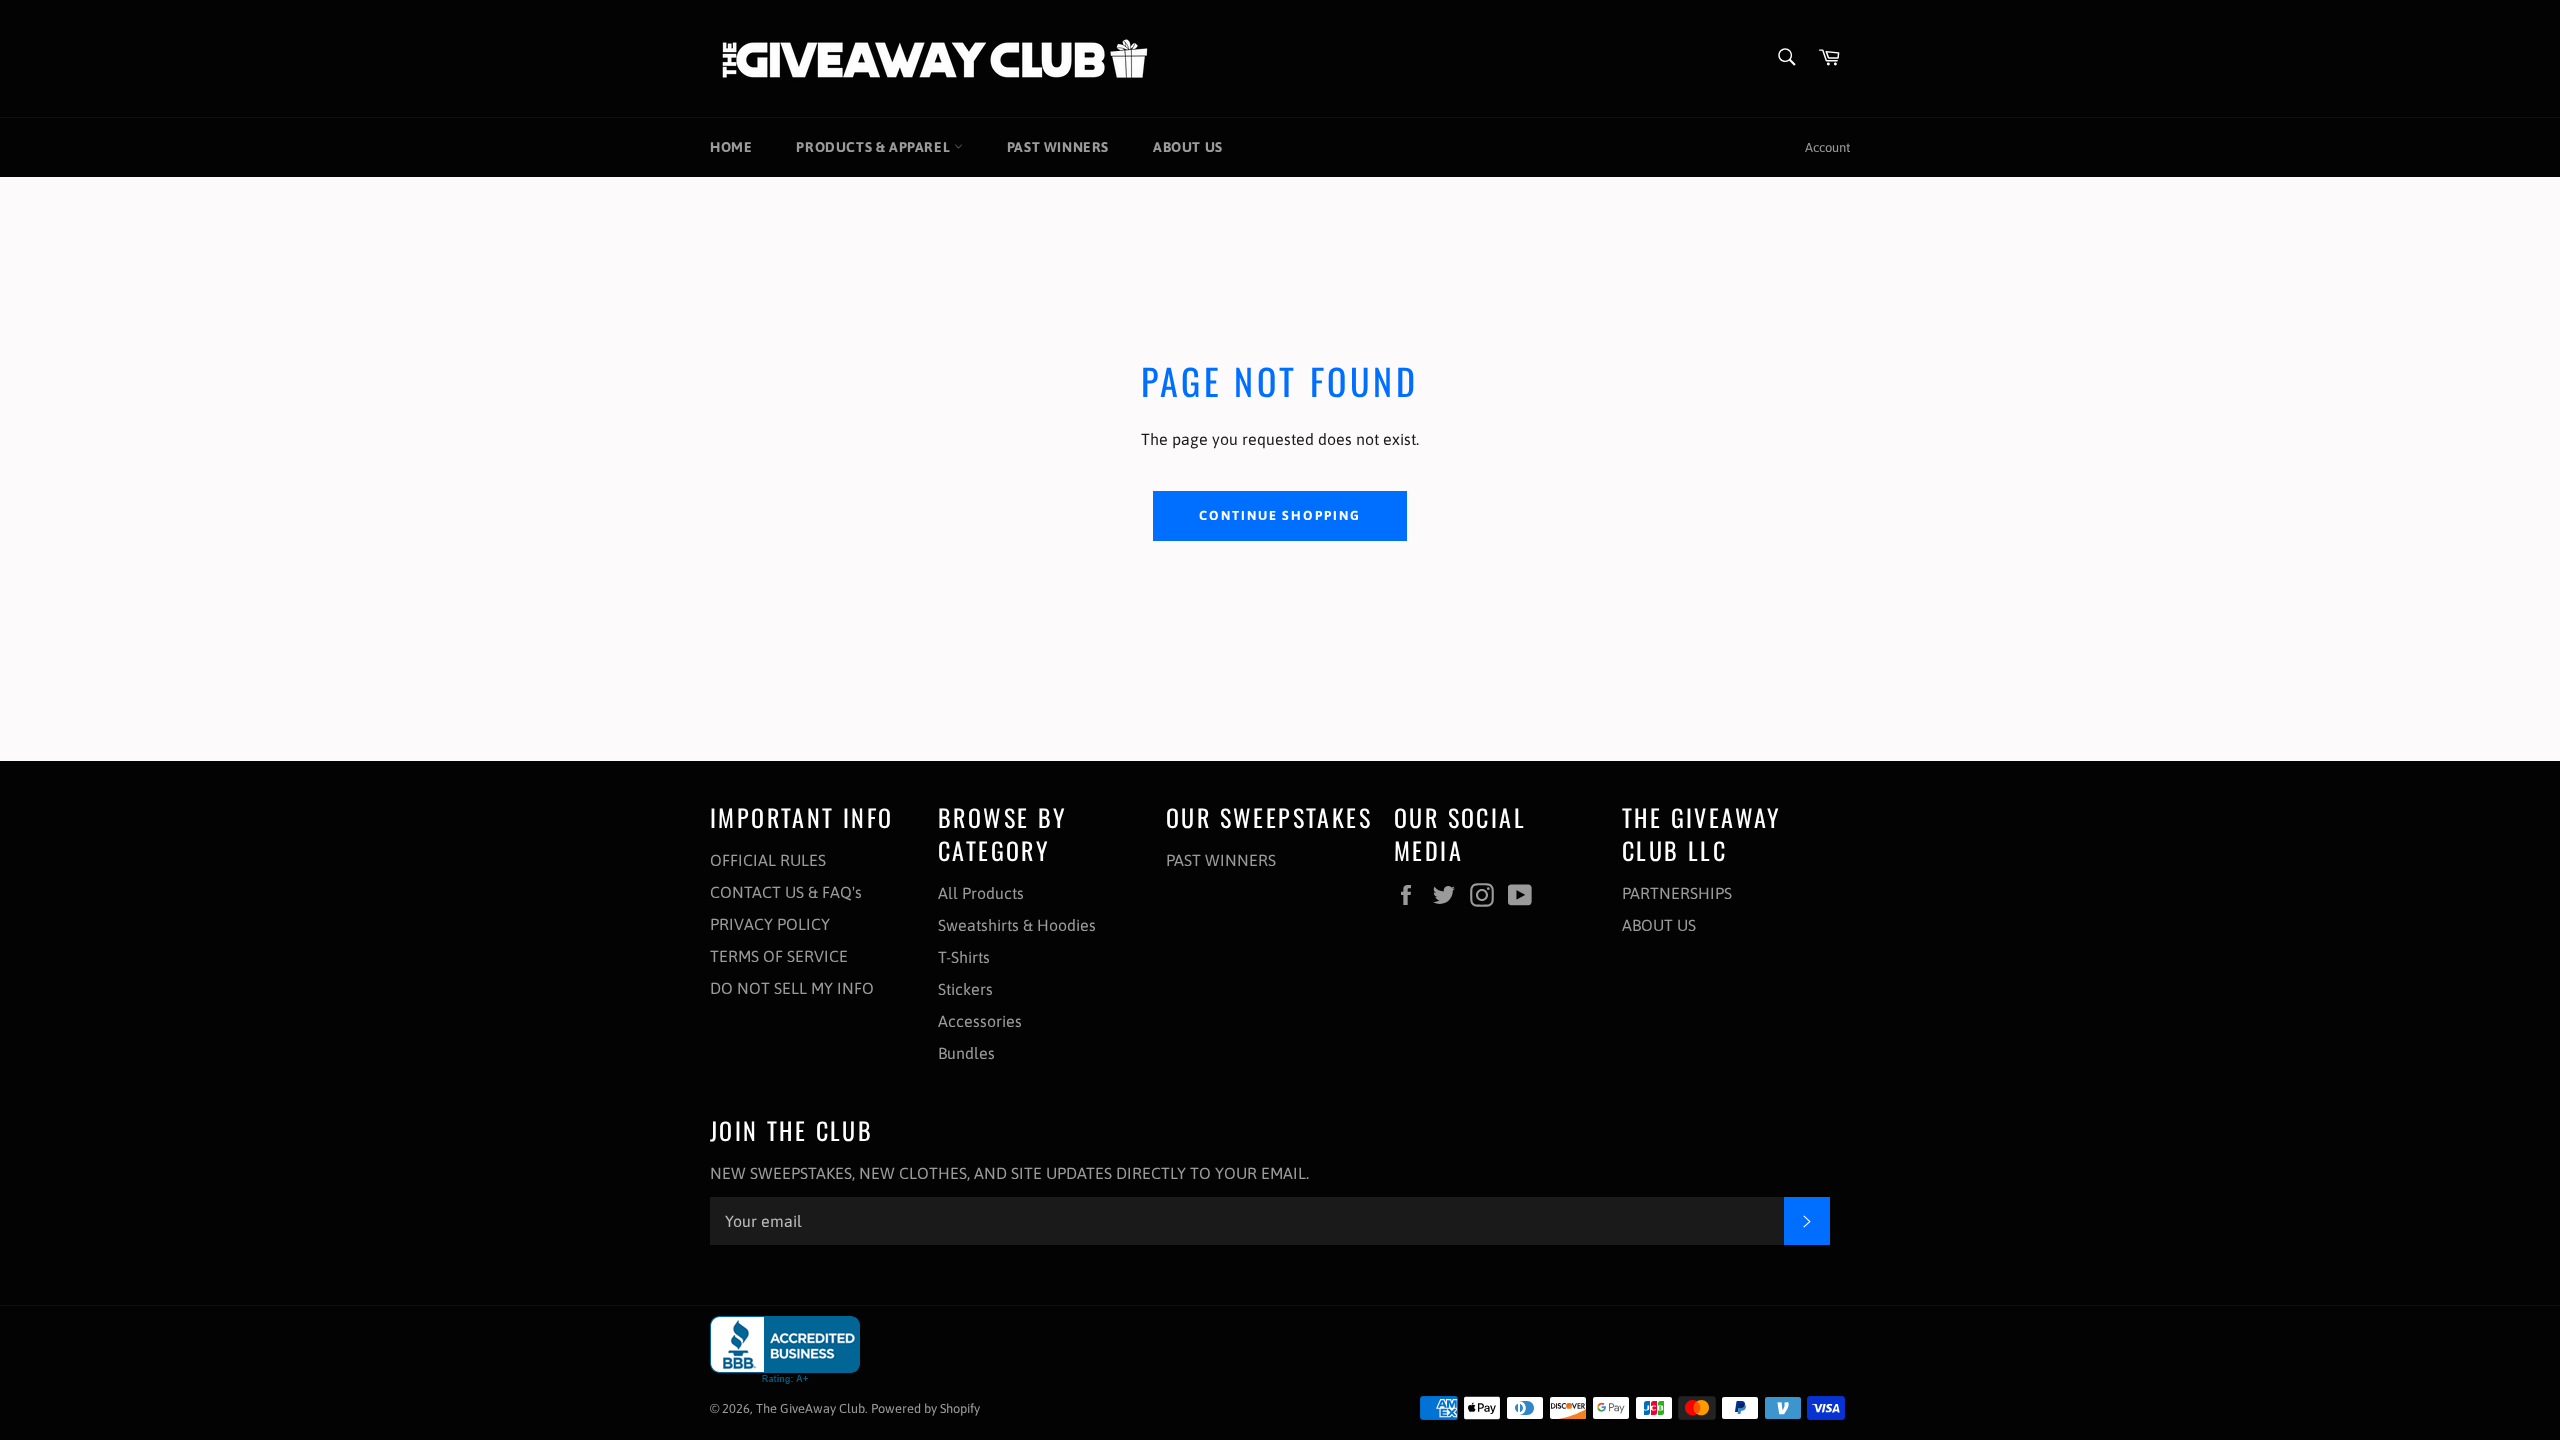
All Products (981, 893)
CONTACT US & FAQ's (786, 892)
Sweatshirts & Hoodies (1017, 925)
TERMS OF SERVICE (779, 956)
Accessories (980, 1021)
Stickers (965, 989)
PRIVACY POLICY (770, 924)
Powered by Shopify (925, 1408)
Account (1827, 147)
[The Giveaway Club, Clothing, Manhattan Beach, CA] (785, 1350)
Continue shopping (1280, 515)
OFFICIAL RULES (768, 860)
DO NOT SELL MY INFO (792, 988)
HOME (731, 147)
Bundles (966, 1053)
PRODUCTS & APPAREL (874, 147)
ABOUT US (1188, 147)
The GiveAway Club (810, 1408)
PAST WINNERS (1058, 147)
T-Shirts (964, 957)
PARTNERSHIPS (1677, 893)
